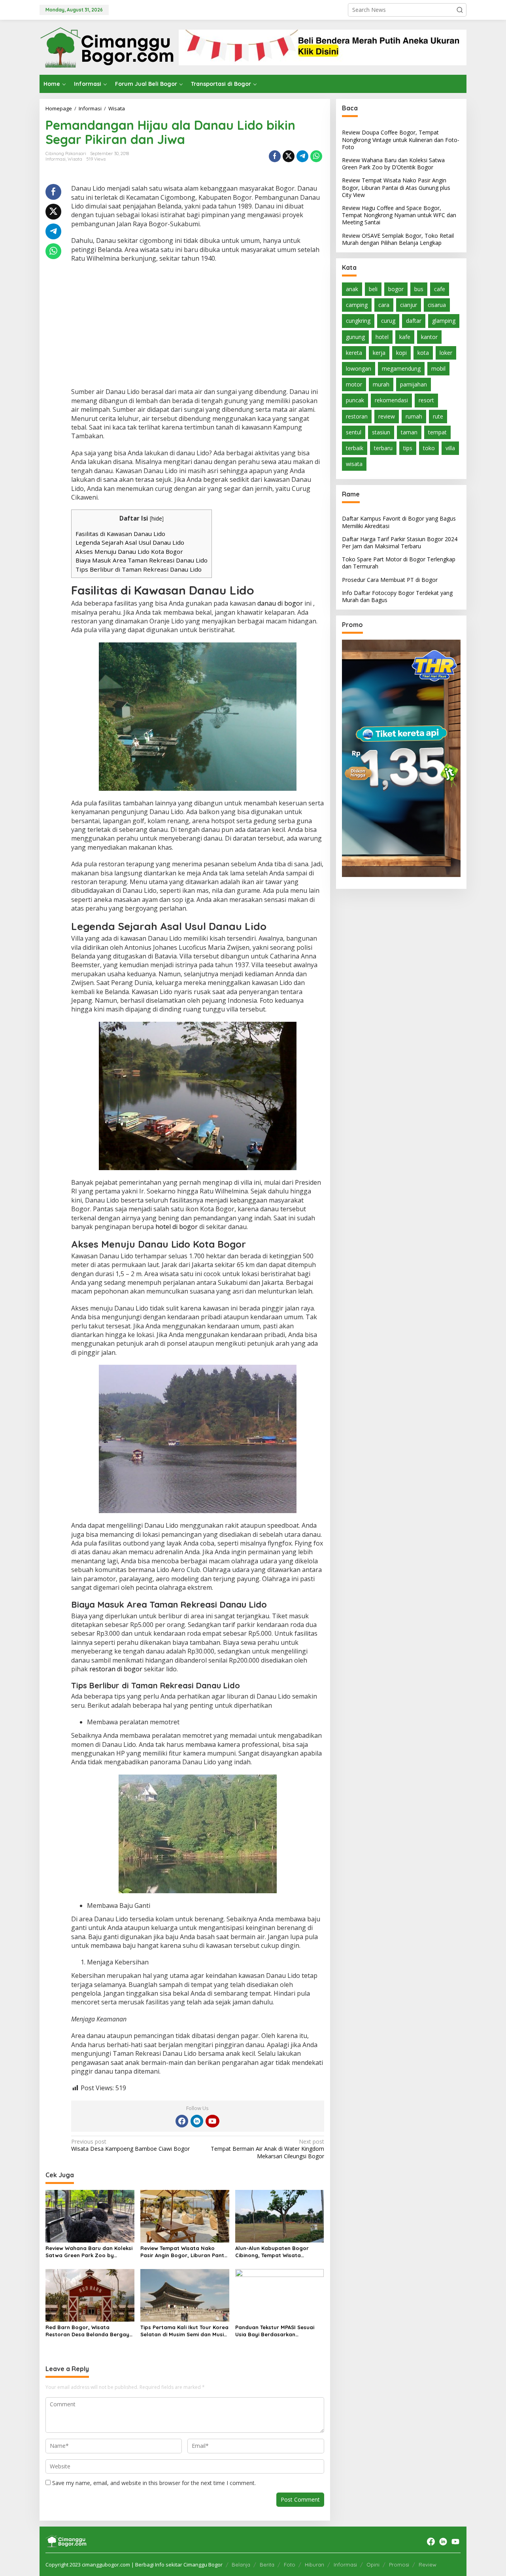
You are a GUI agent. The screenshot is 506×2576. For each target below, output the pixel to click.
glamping (444, 321)
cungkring (358, 321)
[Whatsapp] (316, 156)
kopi (401, 352)
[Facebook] (182, 2121)
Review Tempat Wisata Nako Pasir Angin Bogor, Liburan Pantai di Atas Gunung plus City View (185, 2252)
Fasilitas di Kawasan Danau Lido (120, 534)
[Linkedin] (197, 2121)
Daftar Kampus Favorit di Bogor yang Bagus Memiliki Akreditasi (399, 522)
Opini (373, 2565)
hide (157, 518)
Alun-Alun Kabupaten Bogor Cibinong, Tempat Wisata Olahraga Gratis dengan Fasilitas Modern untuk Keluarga (279, 2252)
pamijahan (413, 384)
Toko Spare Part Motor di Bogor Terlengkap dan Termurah (399, 563)
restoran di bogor (116, 1669)
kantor (429, 336)
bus (419, 289)
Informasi (56, 159)
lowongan (359, 368)
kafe (405, 336)
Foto (290, 2565)
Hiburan (314, 2565)
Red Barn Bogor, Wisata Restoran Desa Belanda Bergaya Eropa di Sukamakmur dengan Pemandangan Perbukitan (89, 2331)
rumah (414, 416)
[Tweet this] (289, 156)
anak (352, 289)
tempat (437, 432)
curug (388, 321)
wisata (354, 464)
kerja (379, 352)
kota (423, 352)
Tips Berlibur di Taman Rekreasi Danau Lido (139, 569)
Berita (267, 2565)
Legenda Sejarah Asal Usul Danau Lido (130, 542)
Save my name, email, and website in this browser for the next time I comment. (154, 2483)
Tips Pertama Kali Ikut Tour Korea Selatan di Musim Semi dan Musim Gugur (184, 2331)
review (387, 416)
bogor (396, 289)
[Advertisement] (198, 326)
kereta (354, 352)
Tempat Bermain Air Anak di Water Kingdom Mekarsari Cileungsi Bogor (267, 2149)
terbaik (355, 448)
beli (373, 289)
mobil (438, 368)
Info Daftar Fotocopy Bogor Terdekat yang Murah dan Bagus (397, 596)
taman (409, 432)
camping (357, 305)
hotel (382, 336)
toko (429, 448)
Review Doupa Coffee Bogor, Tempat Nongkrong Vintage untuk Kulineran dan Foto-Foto (401, 139)
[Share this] (275, 156)
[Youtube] (212, 2121)
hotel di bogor (177, 1227)
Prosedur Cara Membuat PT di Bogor (390, 579)
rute (438, 416)
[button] (460, 10)
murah (381, 384)
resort (426, 400)
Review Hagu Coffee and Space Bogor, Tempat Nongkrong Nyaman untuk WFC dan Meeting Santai (399, 215)
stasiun (381, 432)
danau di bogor (280, 603)
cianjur (409, 305)
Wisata (75, 159)
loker (446, 352)
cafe (440, 289)
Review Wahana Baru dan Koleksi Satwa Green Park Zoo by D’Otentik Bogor (89, 2252)
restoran (357, 416)
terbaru (383, 448)
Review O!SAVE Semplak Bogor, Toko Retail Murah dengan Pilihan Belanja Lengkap (398, 239)
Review (428, 2565)
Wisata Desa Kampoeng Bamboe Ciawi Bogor (130, 2145)
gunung (355, 336)
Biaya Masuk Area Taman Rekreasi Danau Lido (142, 560)
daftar (414, 321)
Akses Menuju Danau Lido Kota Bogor (129, 551)
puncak (355, 400)
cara (384, 305)
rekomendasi (391, 400)
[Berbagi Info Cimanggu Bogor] (107, 46)
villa (450, 448)
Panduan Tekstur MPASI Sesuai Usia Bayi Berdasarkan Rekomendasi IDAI (275, 2331)
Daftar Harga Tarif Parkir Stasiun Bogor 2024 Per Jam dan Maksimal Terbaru (400, 542)
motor (354, 384)
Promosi (399, 2565)
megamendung (401, 368)
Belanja (241, 2565)
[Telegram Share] (302, 156)
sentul (354, 432)
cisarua (437, 305)
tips (408, 448)
